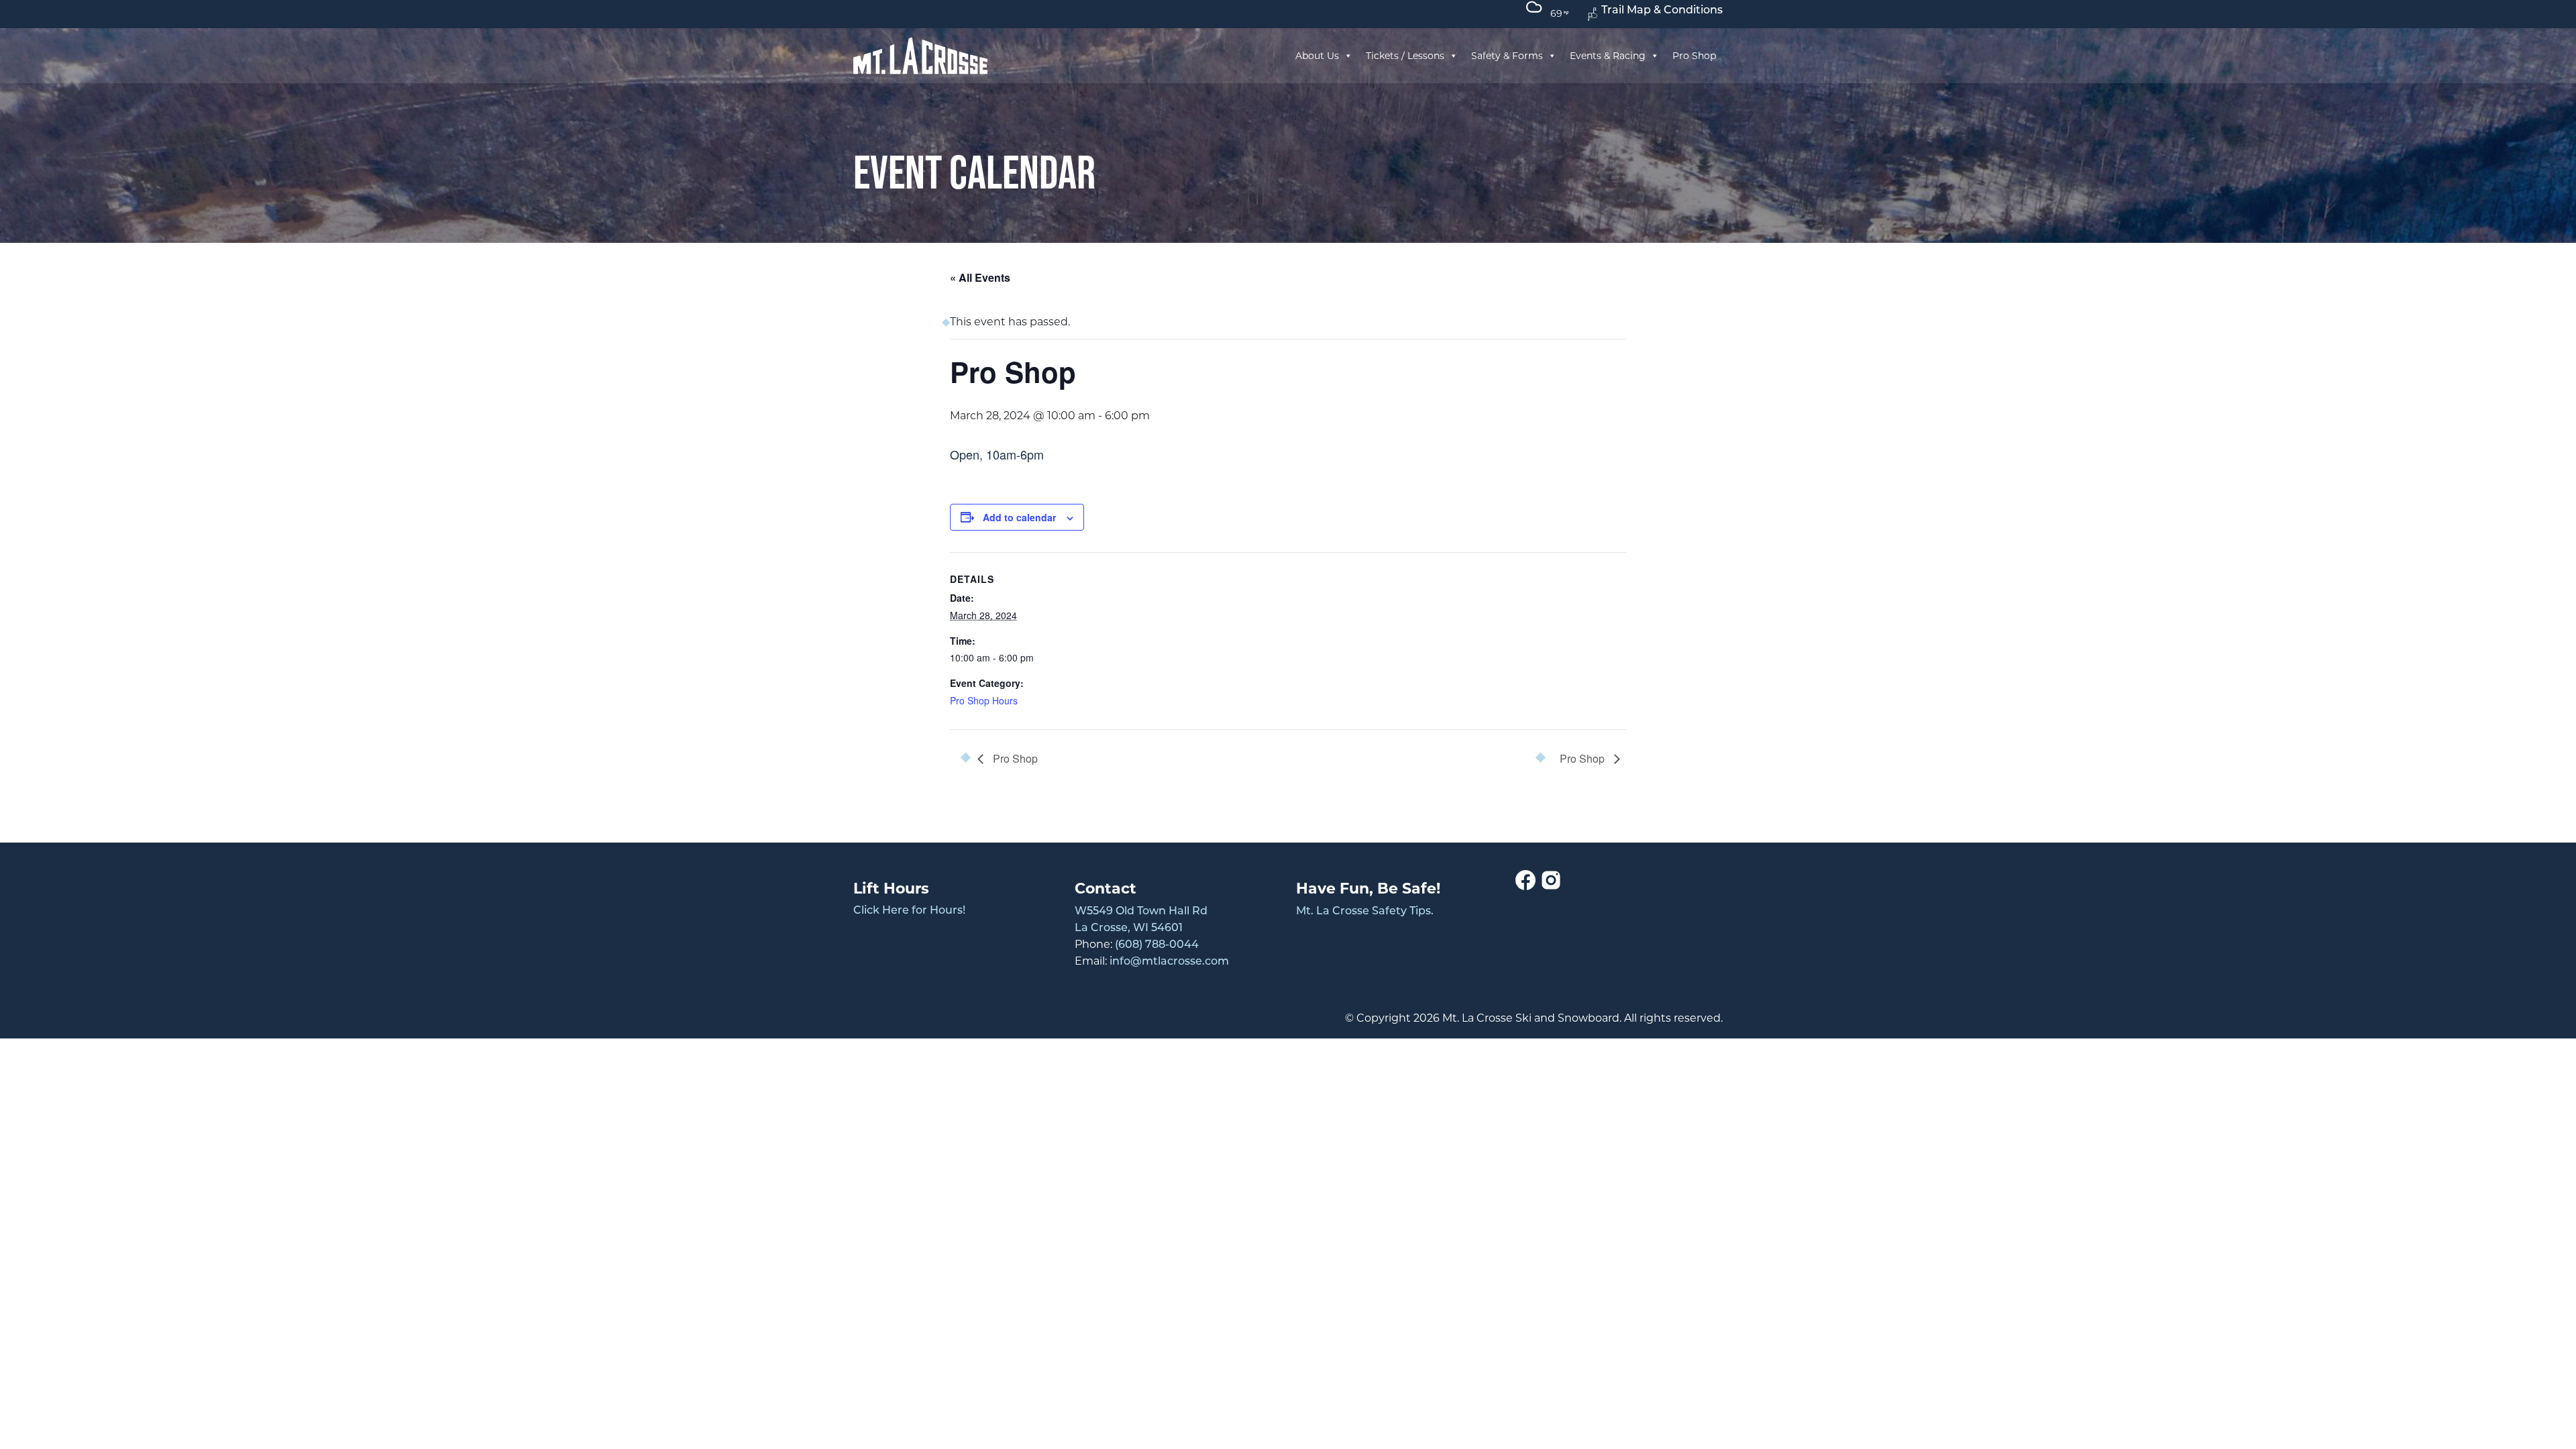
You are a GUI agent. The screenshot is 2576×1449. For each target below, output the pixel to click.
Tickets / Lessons (1405, 56)
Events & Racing (1608, 56)
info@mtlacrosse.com (1169, 962)
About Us (1317, 56)
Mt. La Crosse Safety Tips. (1365, 912)
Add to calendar (1019, 517)
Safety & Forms (1507, 56)
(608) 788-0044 (1157, 945)
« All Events (980, 277)
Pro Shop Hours (984, 700)
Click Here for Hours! (909, 911)
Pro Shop (1694, 56)
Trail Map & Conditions (1662, 11)
